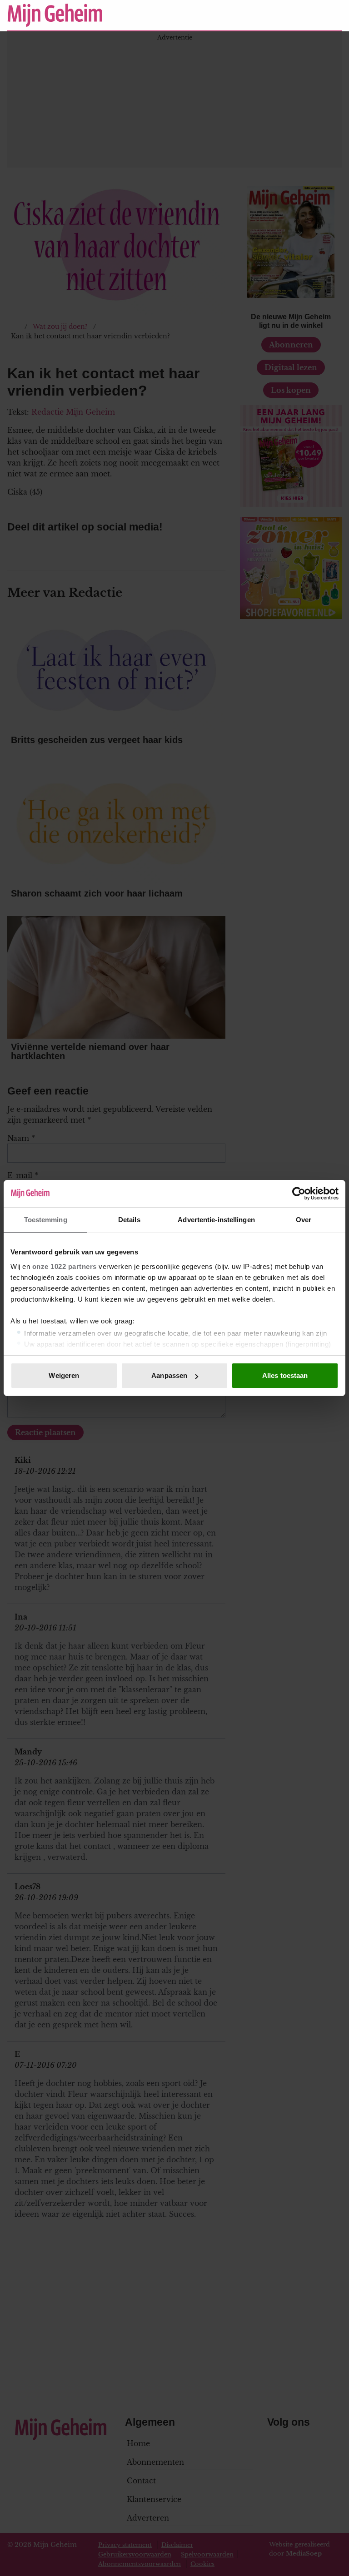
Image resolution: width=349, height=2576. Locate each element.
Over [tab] (304, 1220)
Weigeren (64, 1375)
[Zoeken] (334, 15)
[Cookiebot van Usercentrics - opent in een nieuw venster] (299, 1194)
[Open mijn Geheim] (308, 15)
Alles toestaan (285, 1375)
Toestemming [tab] (46, 1220)
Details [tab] (129, 1220)
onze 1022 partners (65, 1266)
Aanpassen (169, 1375)
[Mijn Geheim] (131, 15)
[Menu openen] (279, 15)
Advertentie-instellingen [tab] (216, 1220)
